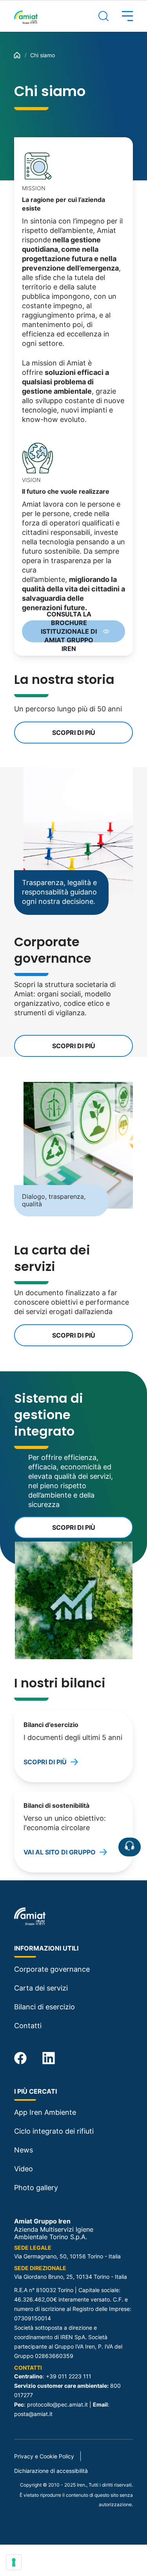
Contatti (28, 2026)
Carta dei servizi (41, 1988)
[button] (121, 16)
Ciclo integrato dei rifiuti (54, 2131)
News (24, 2150)
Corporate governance (52, 1969)
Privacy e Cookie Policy (44, 2456)
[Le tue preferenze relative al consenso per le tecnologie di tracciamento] (14, 2562)
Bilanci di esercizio (44, 2007)
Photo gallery (36, 2188)
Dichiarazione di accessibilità (51, 2471)
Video (24, 2169)
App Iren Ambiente (45, 2112)
